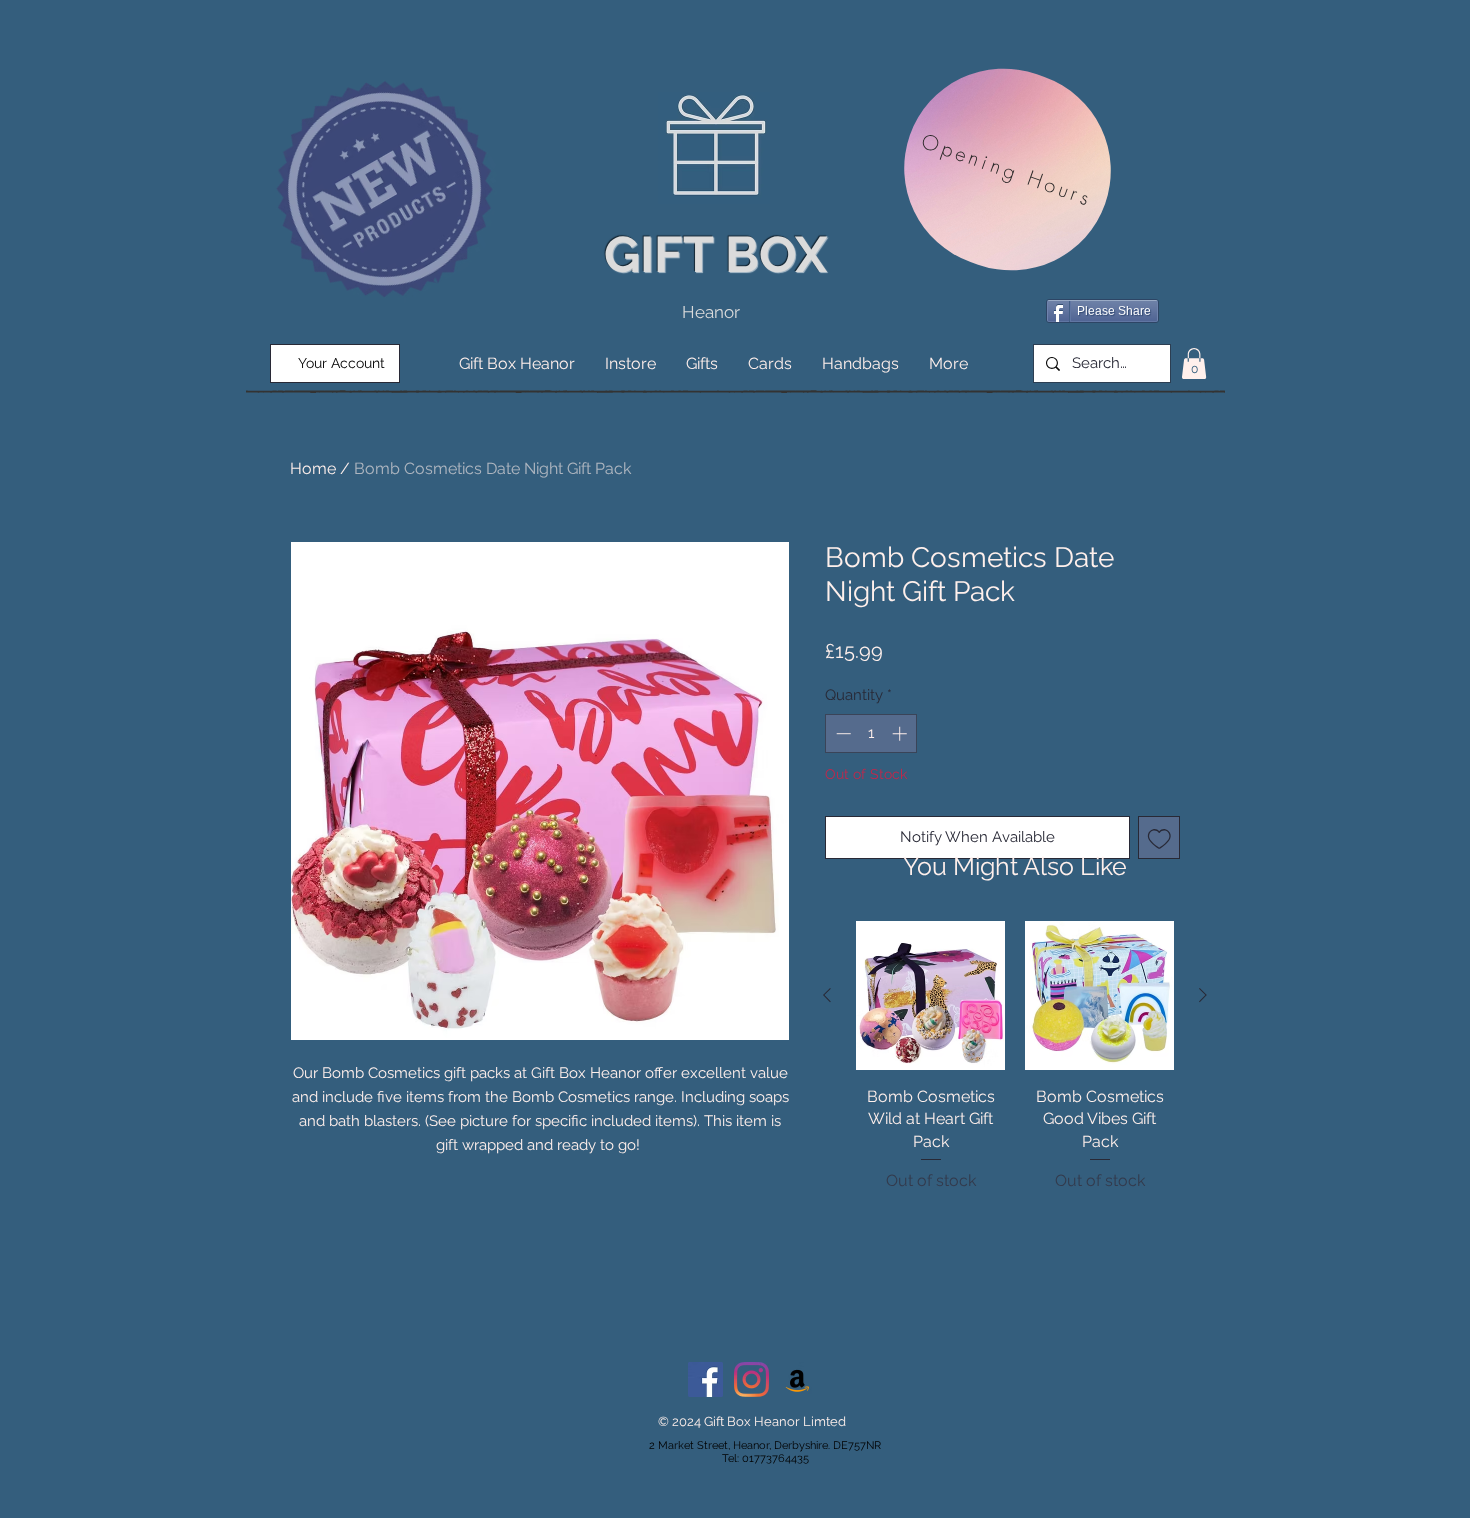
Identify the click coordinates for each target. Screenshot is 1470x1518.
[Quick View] (930, 995)
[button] (1194, 363)
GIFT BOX (715, 254)
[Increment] (901, 733)
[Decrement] (841, 733)
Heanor (711, 312)
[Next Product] (1203, 995)
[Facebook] (705, 1379)
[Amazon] (797, 1379)
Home (313, 468)
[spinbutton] (871, 733)
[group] (1015, 1068)
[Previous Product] (827, 995)
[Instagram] (751, 1379)
